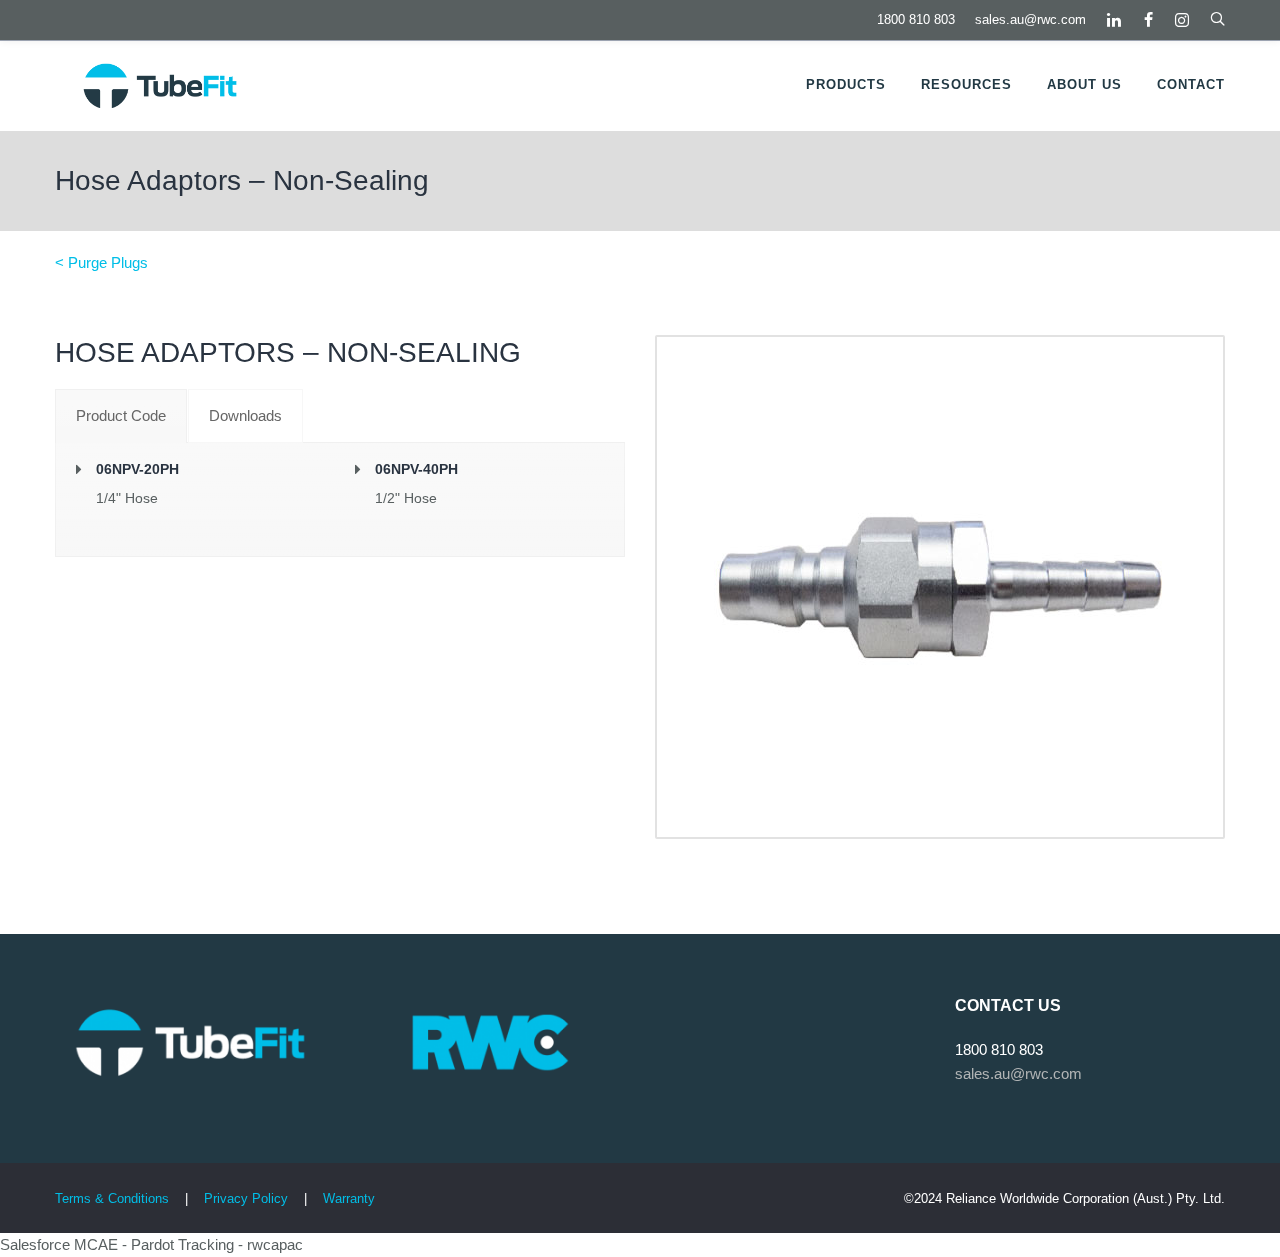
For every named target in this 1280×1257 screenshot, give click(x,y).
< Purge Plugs (101, 262)
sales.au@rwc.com (1030, 19)
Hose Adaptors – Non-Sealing (242, 180)
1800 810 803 (916, 19)
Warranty (349, 1198)
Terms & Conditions (112, 1198)
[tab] (121, 416)
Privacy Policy (248, 1198)
